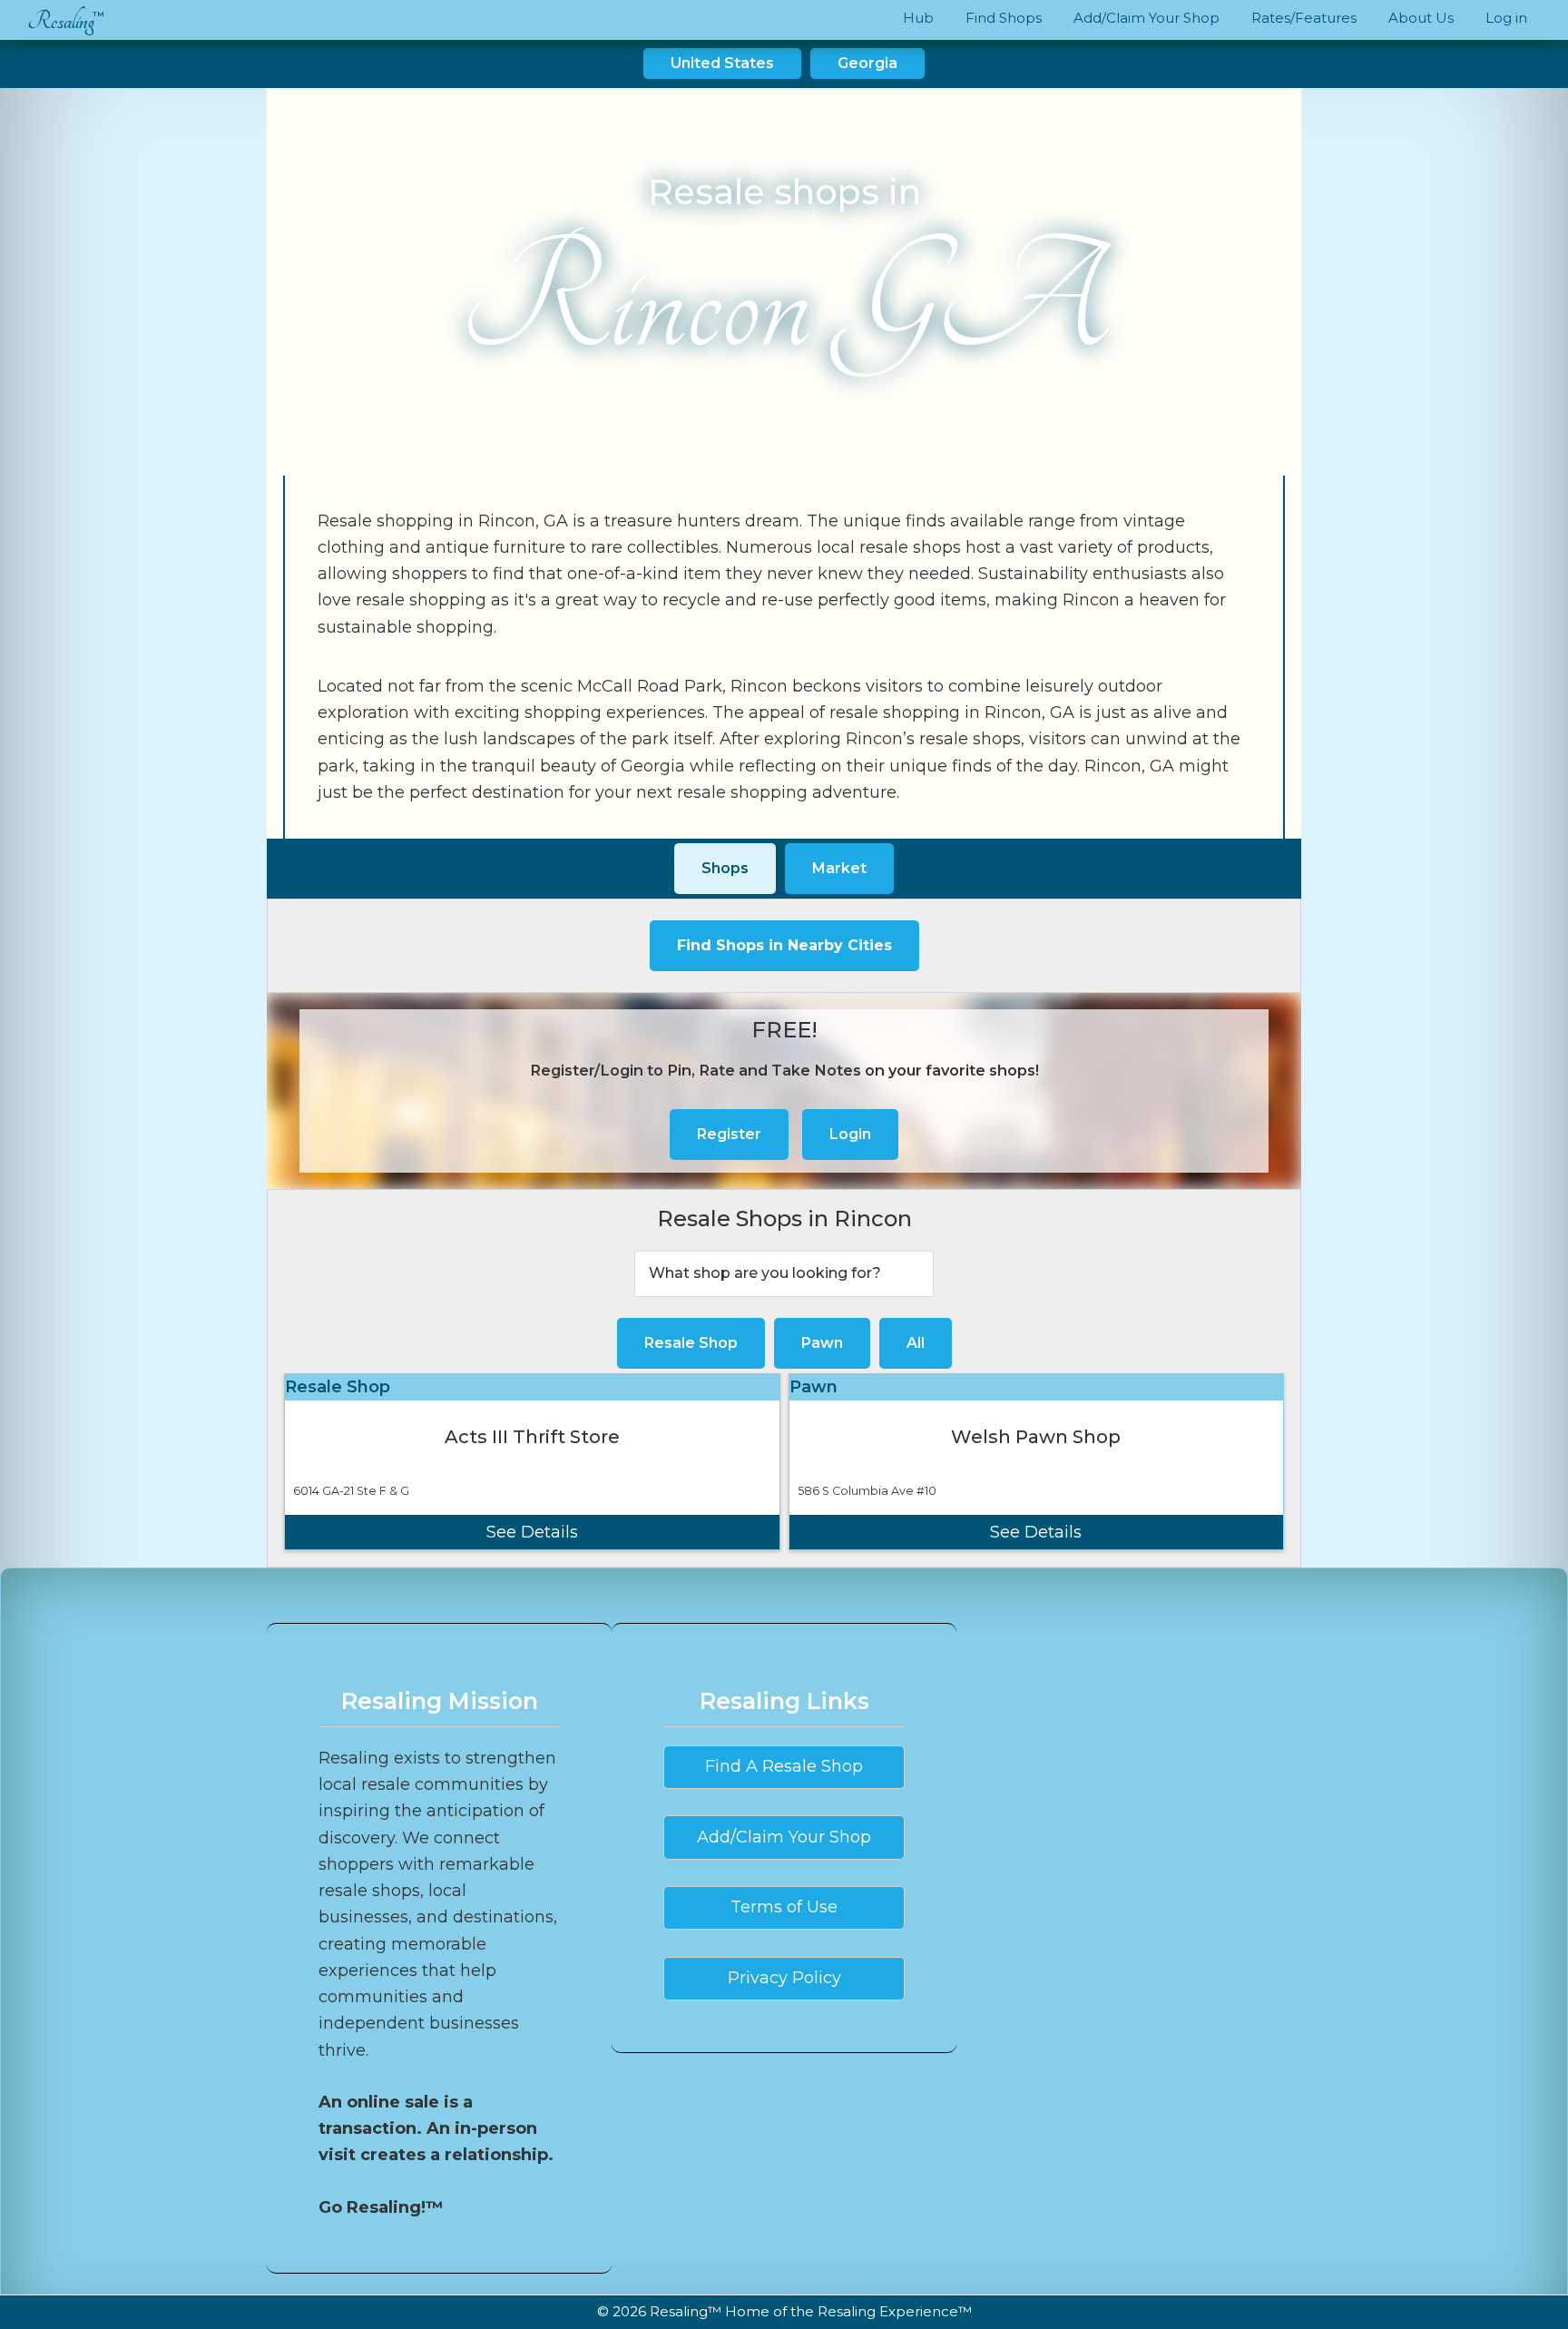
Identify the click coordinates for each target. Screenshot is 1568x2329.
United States (722, 63)
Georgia (867, 63)
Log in (1506, 18)
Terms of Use (784, 1907)
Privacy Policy (784, 1978)
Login (850, 1134)
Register (729, 1134)
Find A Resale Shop (784, 1766)
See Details (532, 1532)
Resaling (61, 21)
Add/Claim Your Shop (784, 1837)
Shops (725, 868)
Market (839, 868)
